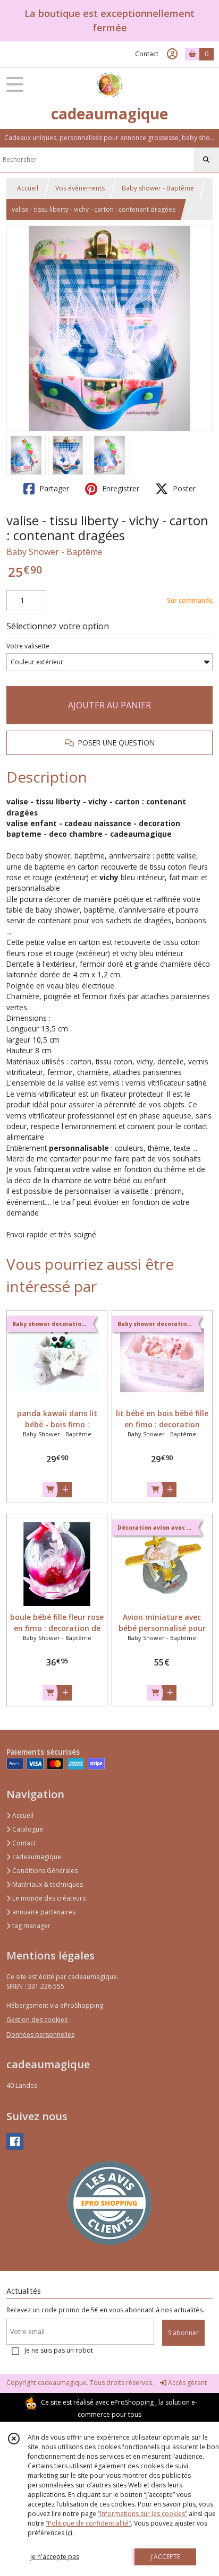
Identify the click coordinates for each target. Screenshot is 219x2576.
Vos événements (80, 188)
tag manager (31, 1926)
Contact (147, 54)
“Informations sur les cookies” (142, 2514)
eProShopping (132, 2402)
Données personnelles (40, 2035)
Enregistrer (120, 488)
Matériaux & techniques (47, 1884)
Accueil (28, 188)
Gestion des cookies (37, 2020)
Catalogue (27, 1829)
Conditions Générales (44, 1871)
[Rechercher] (206, 160)
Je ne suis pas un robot (59, 2350)
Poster (183, 488)
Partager (53, 488)
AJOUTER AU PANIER (109, 705)
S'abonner (183, 2333)
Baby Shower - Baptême (54, 552)
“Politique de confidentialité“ (88, 2523)
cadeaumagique (36, 1857)
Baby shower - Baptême (158, 188)
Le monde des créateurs (48, 1898)
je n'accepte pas (55, 2557)
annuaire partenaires (43, 1912)
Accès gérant (187, 2383)
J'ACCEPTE (165, 2557)
